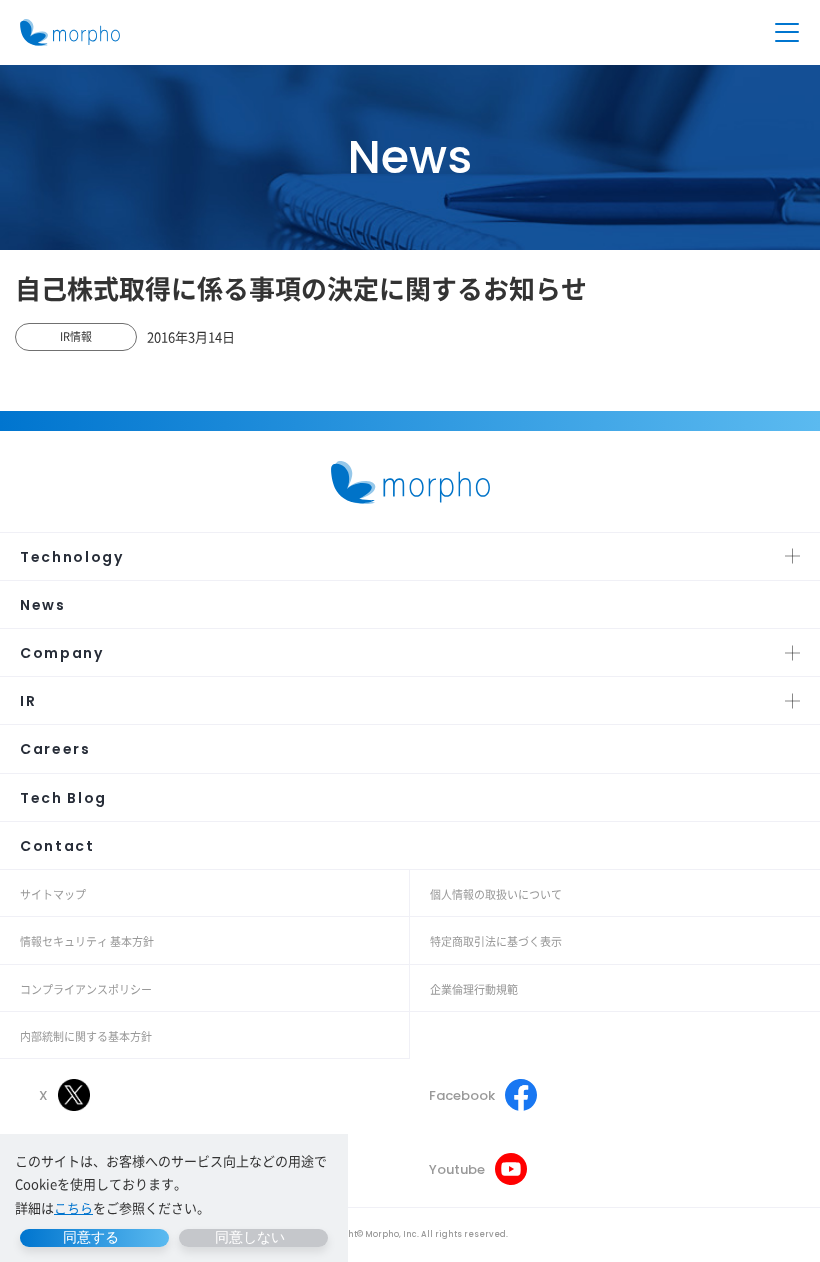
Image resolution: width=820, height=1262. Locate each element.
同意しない (250, 1237)
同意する (91, 1237)
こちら (73, 1207)
